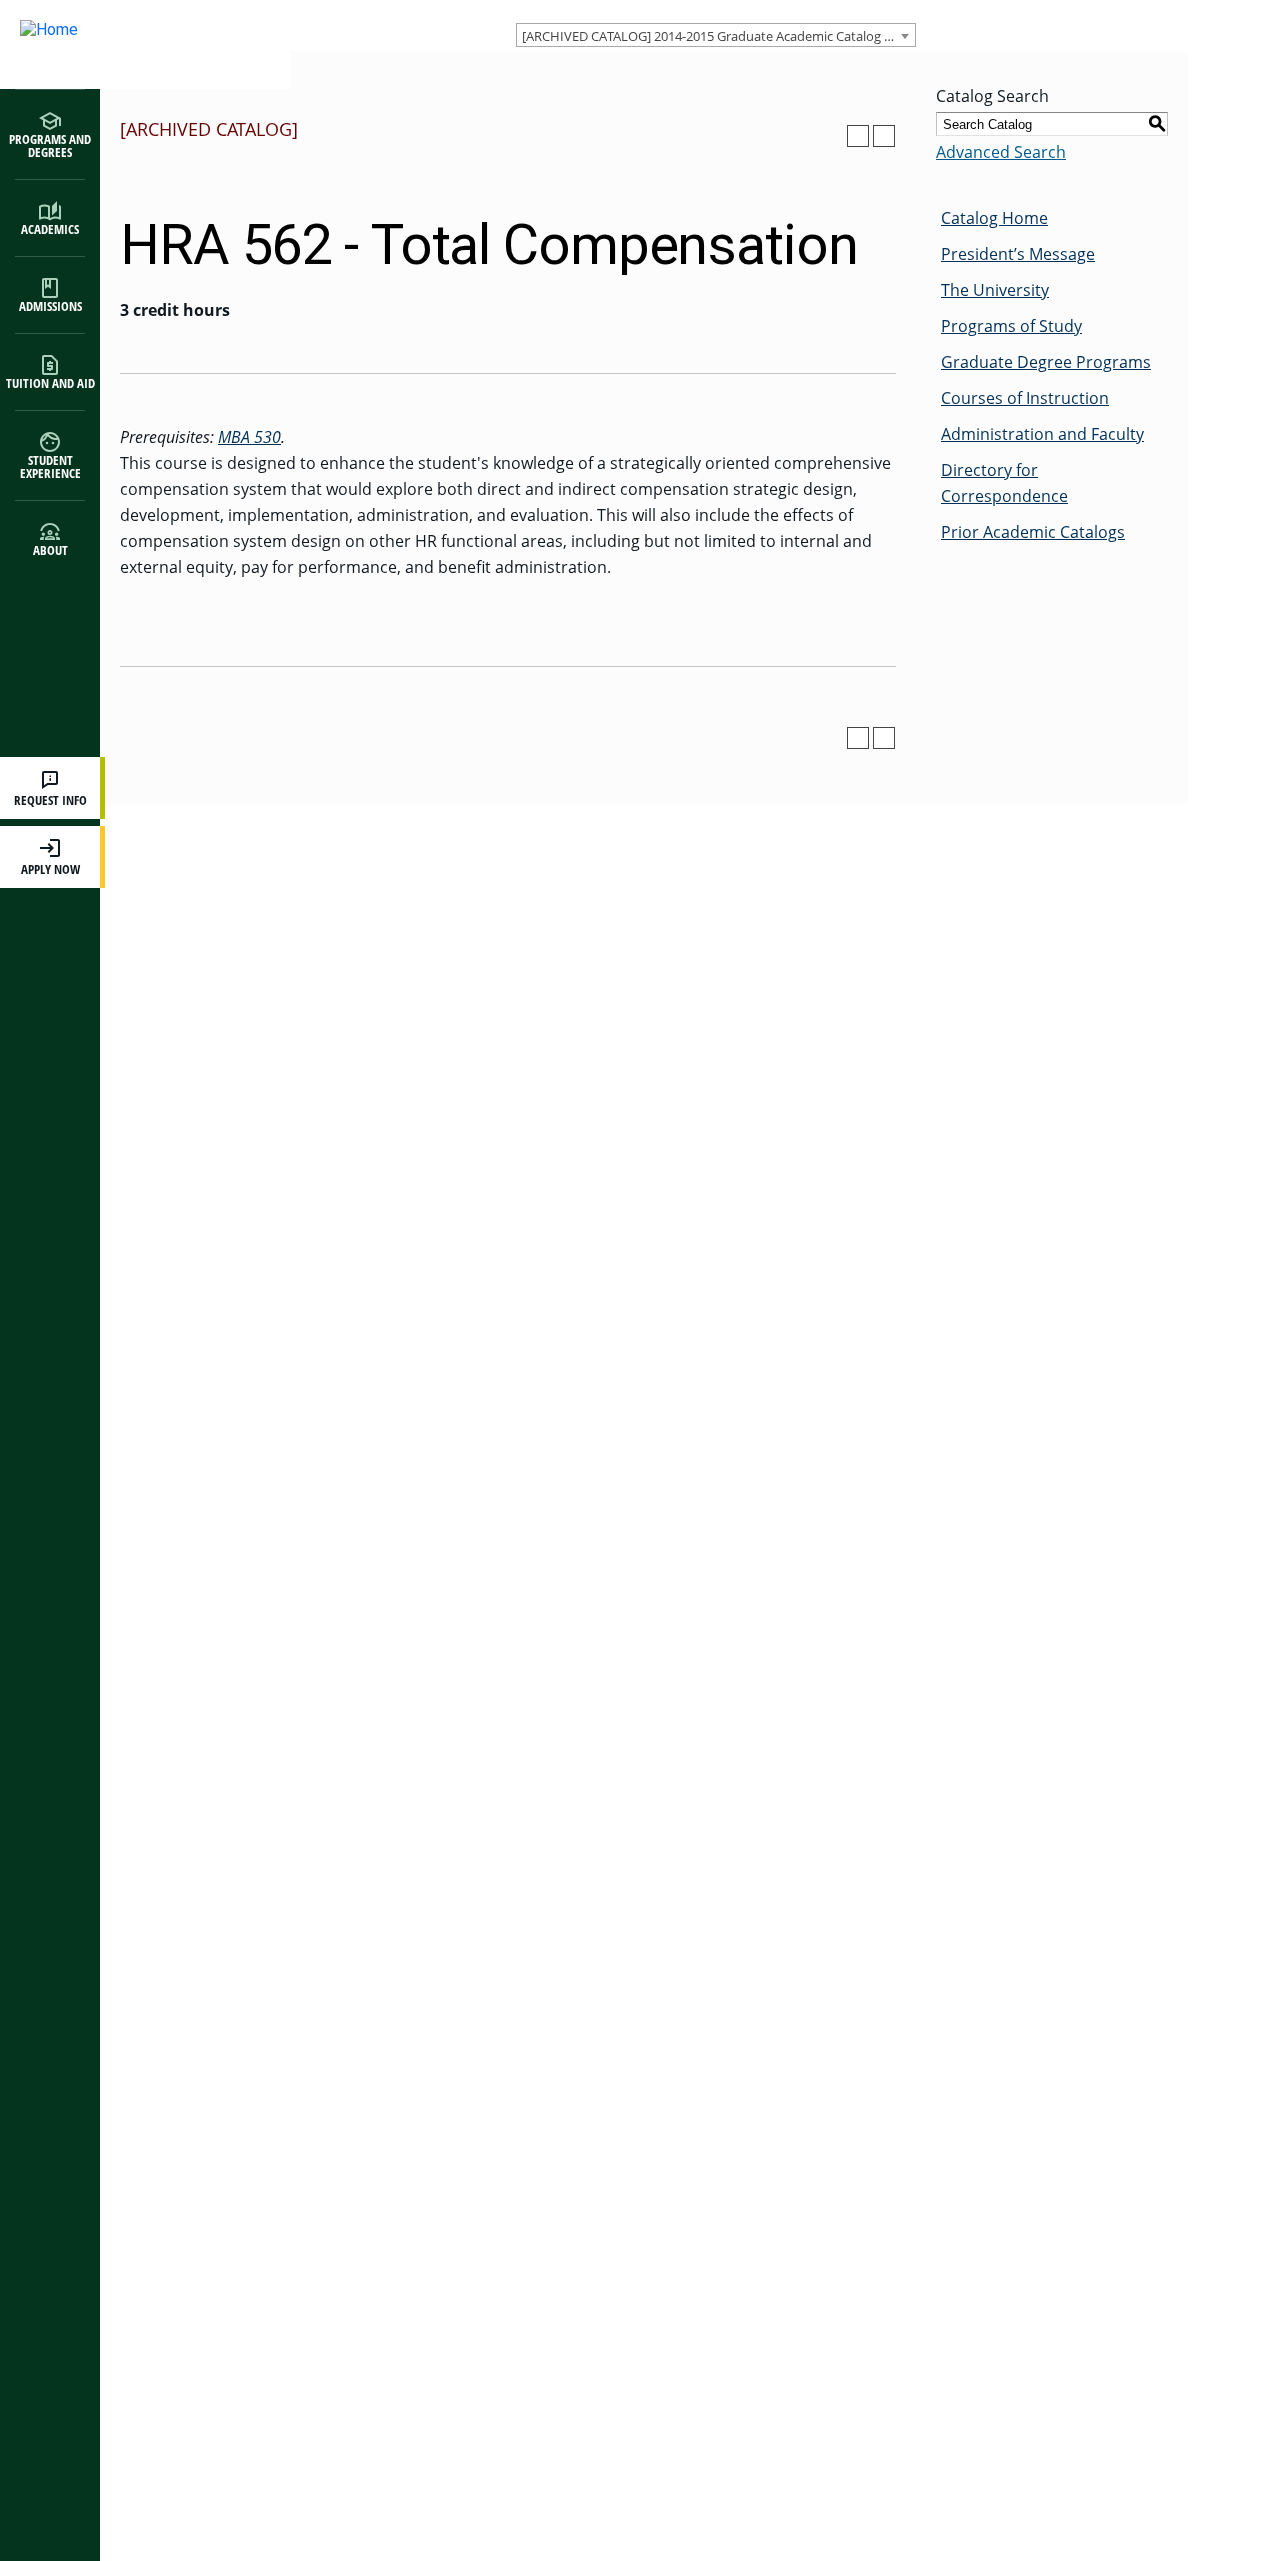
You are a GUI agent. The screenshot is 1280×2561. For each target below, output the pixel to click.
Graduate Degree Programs (1046, 362)
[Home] (125, 44)
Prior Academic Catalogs (1033, 532)
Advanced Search (1001, 152)
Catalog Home (994, 218)
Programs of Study (1011, 326)
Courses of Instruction (1025, 398)
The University (995, 290)
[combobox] (716, 35)
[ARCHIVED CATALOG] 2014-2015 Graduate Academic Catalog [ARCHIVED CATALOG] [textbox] (718, 36)
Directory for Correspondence (1004, 483)
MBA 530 (249, 437)
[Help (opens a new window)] (884, 136)
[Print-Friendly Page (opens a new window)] (858, 136)
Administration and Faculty (1042, 434)
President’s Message (1018, 254)
